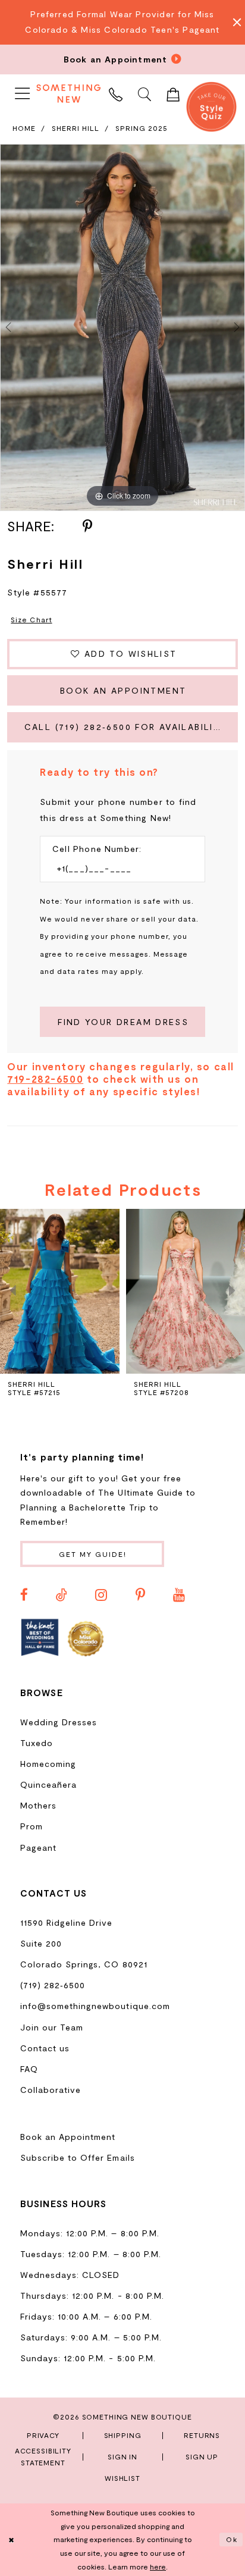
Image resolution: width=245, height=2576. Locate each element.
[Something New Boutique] (69, 93)
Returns (202, 2435)
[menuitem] (23, 94)
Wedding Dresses (59, 1722)
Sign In (122, 2456)
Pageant (38, 1848)
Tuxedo (37, 1743)
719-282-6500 (45, 1079)
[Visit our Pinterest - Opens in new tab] (140, 1595)
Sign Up (202, 2456)
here (158, 2566)
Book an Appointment (123, 690)
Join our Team (52, 2027)
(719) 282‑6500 (53, 1985)
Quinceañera (48, 1784)
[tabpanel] (122, 328)
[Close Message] (233, 22)
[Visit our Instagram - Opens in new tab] (101, 1595)
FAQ (29, 2069)
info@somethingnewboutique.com (95, 2006)
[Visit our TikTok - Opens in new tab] (62, 1595)
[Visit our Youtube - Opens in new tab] (179, 1595)
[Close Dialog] (12, 2540)
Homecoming (48, 1764)
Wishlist (122, 2478)
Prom (32, 1826)
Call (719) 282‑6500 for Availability (126, 727)
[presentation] (60, 1291)
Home (24, 128)
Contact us (45, 2048)
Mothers (38, 1805)
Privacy (43, 2435)
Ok (232, 2539)
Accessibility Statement (43, 2456)
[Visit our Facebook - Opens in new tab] (24, 1595)
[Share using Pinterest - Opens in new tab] (87, 527)
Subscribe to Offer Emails (78, 2157)
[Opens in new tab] (40, 1638)
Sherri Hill (76, 128)
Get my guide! (93, 1554)
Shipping (123, 2435)
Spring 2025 (142, 128)
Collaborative (51, 2090)
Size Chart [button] (31, 619)
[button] (23, 94)
